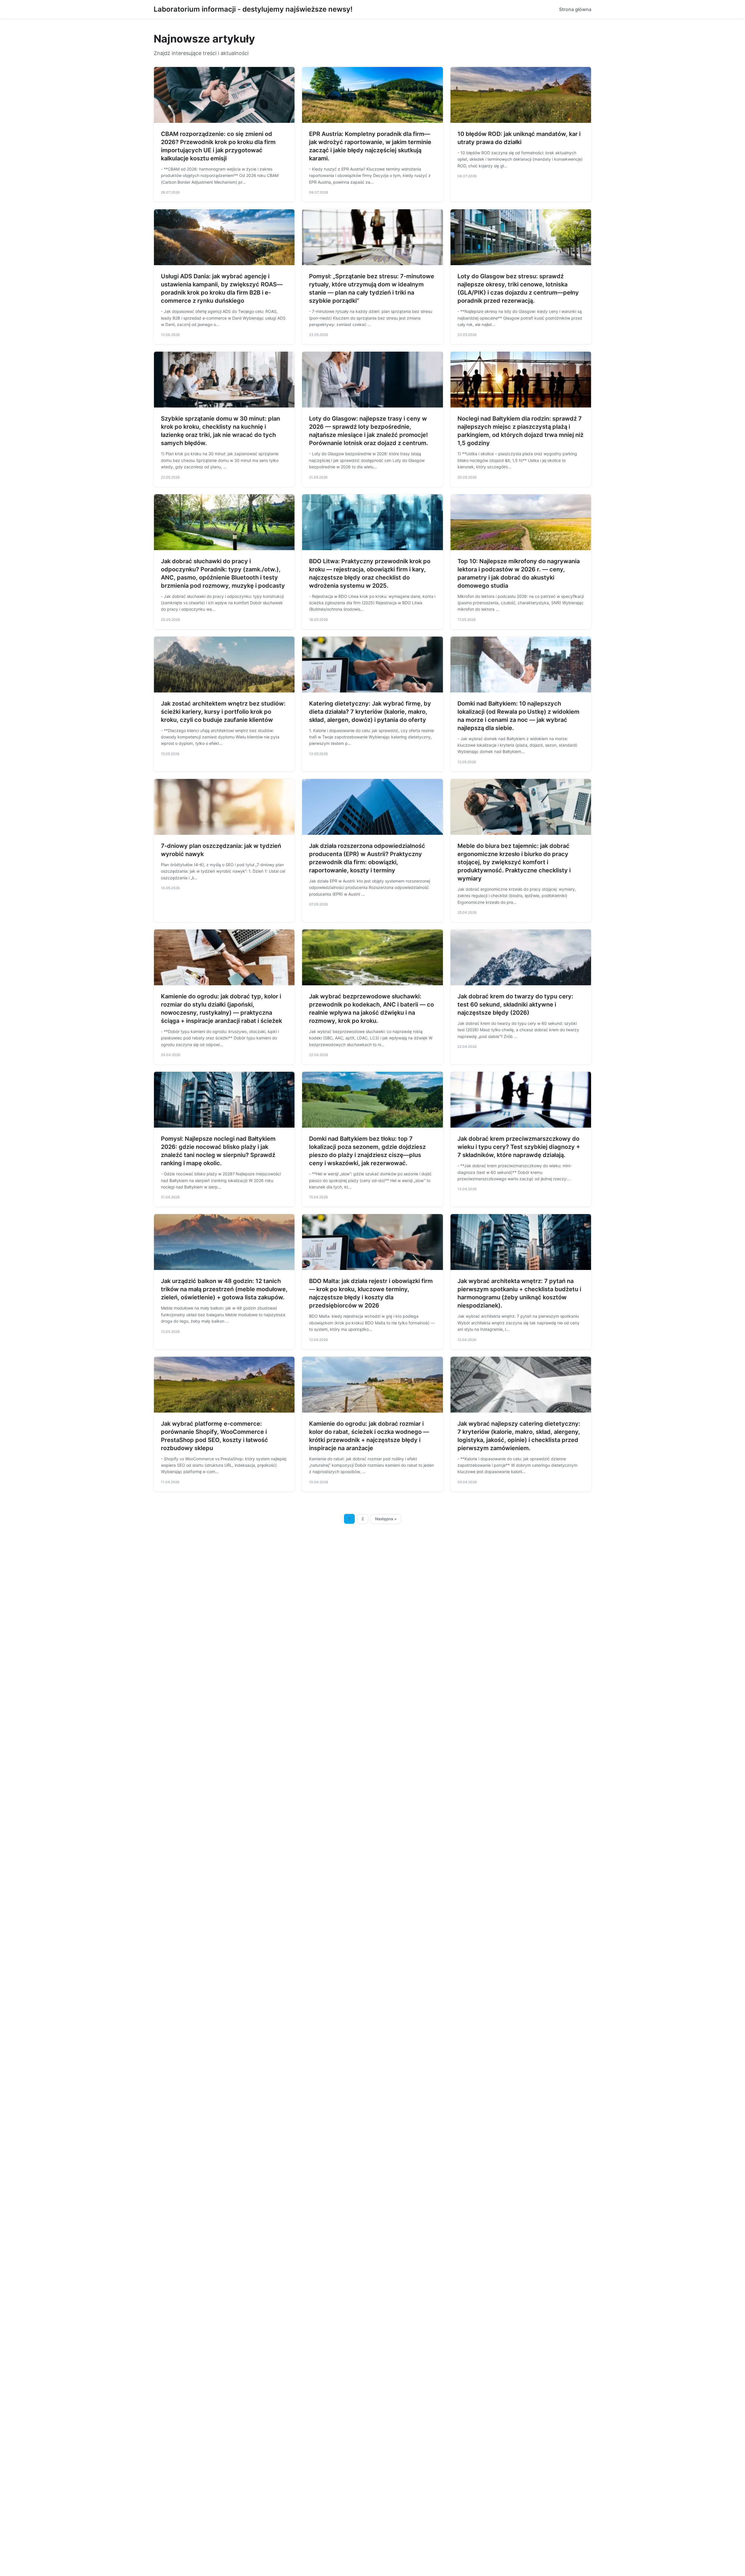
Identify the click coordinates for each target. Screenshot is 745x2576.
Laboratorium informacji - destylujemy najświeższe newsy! (253, 9)
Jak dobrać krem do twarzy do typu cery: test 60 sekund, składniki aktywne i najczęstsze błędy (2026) (515, 1004)
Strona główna (575, 9)
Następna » (386, 1519)
